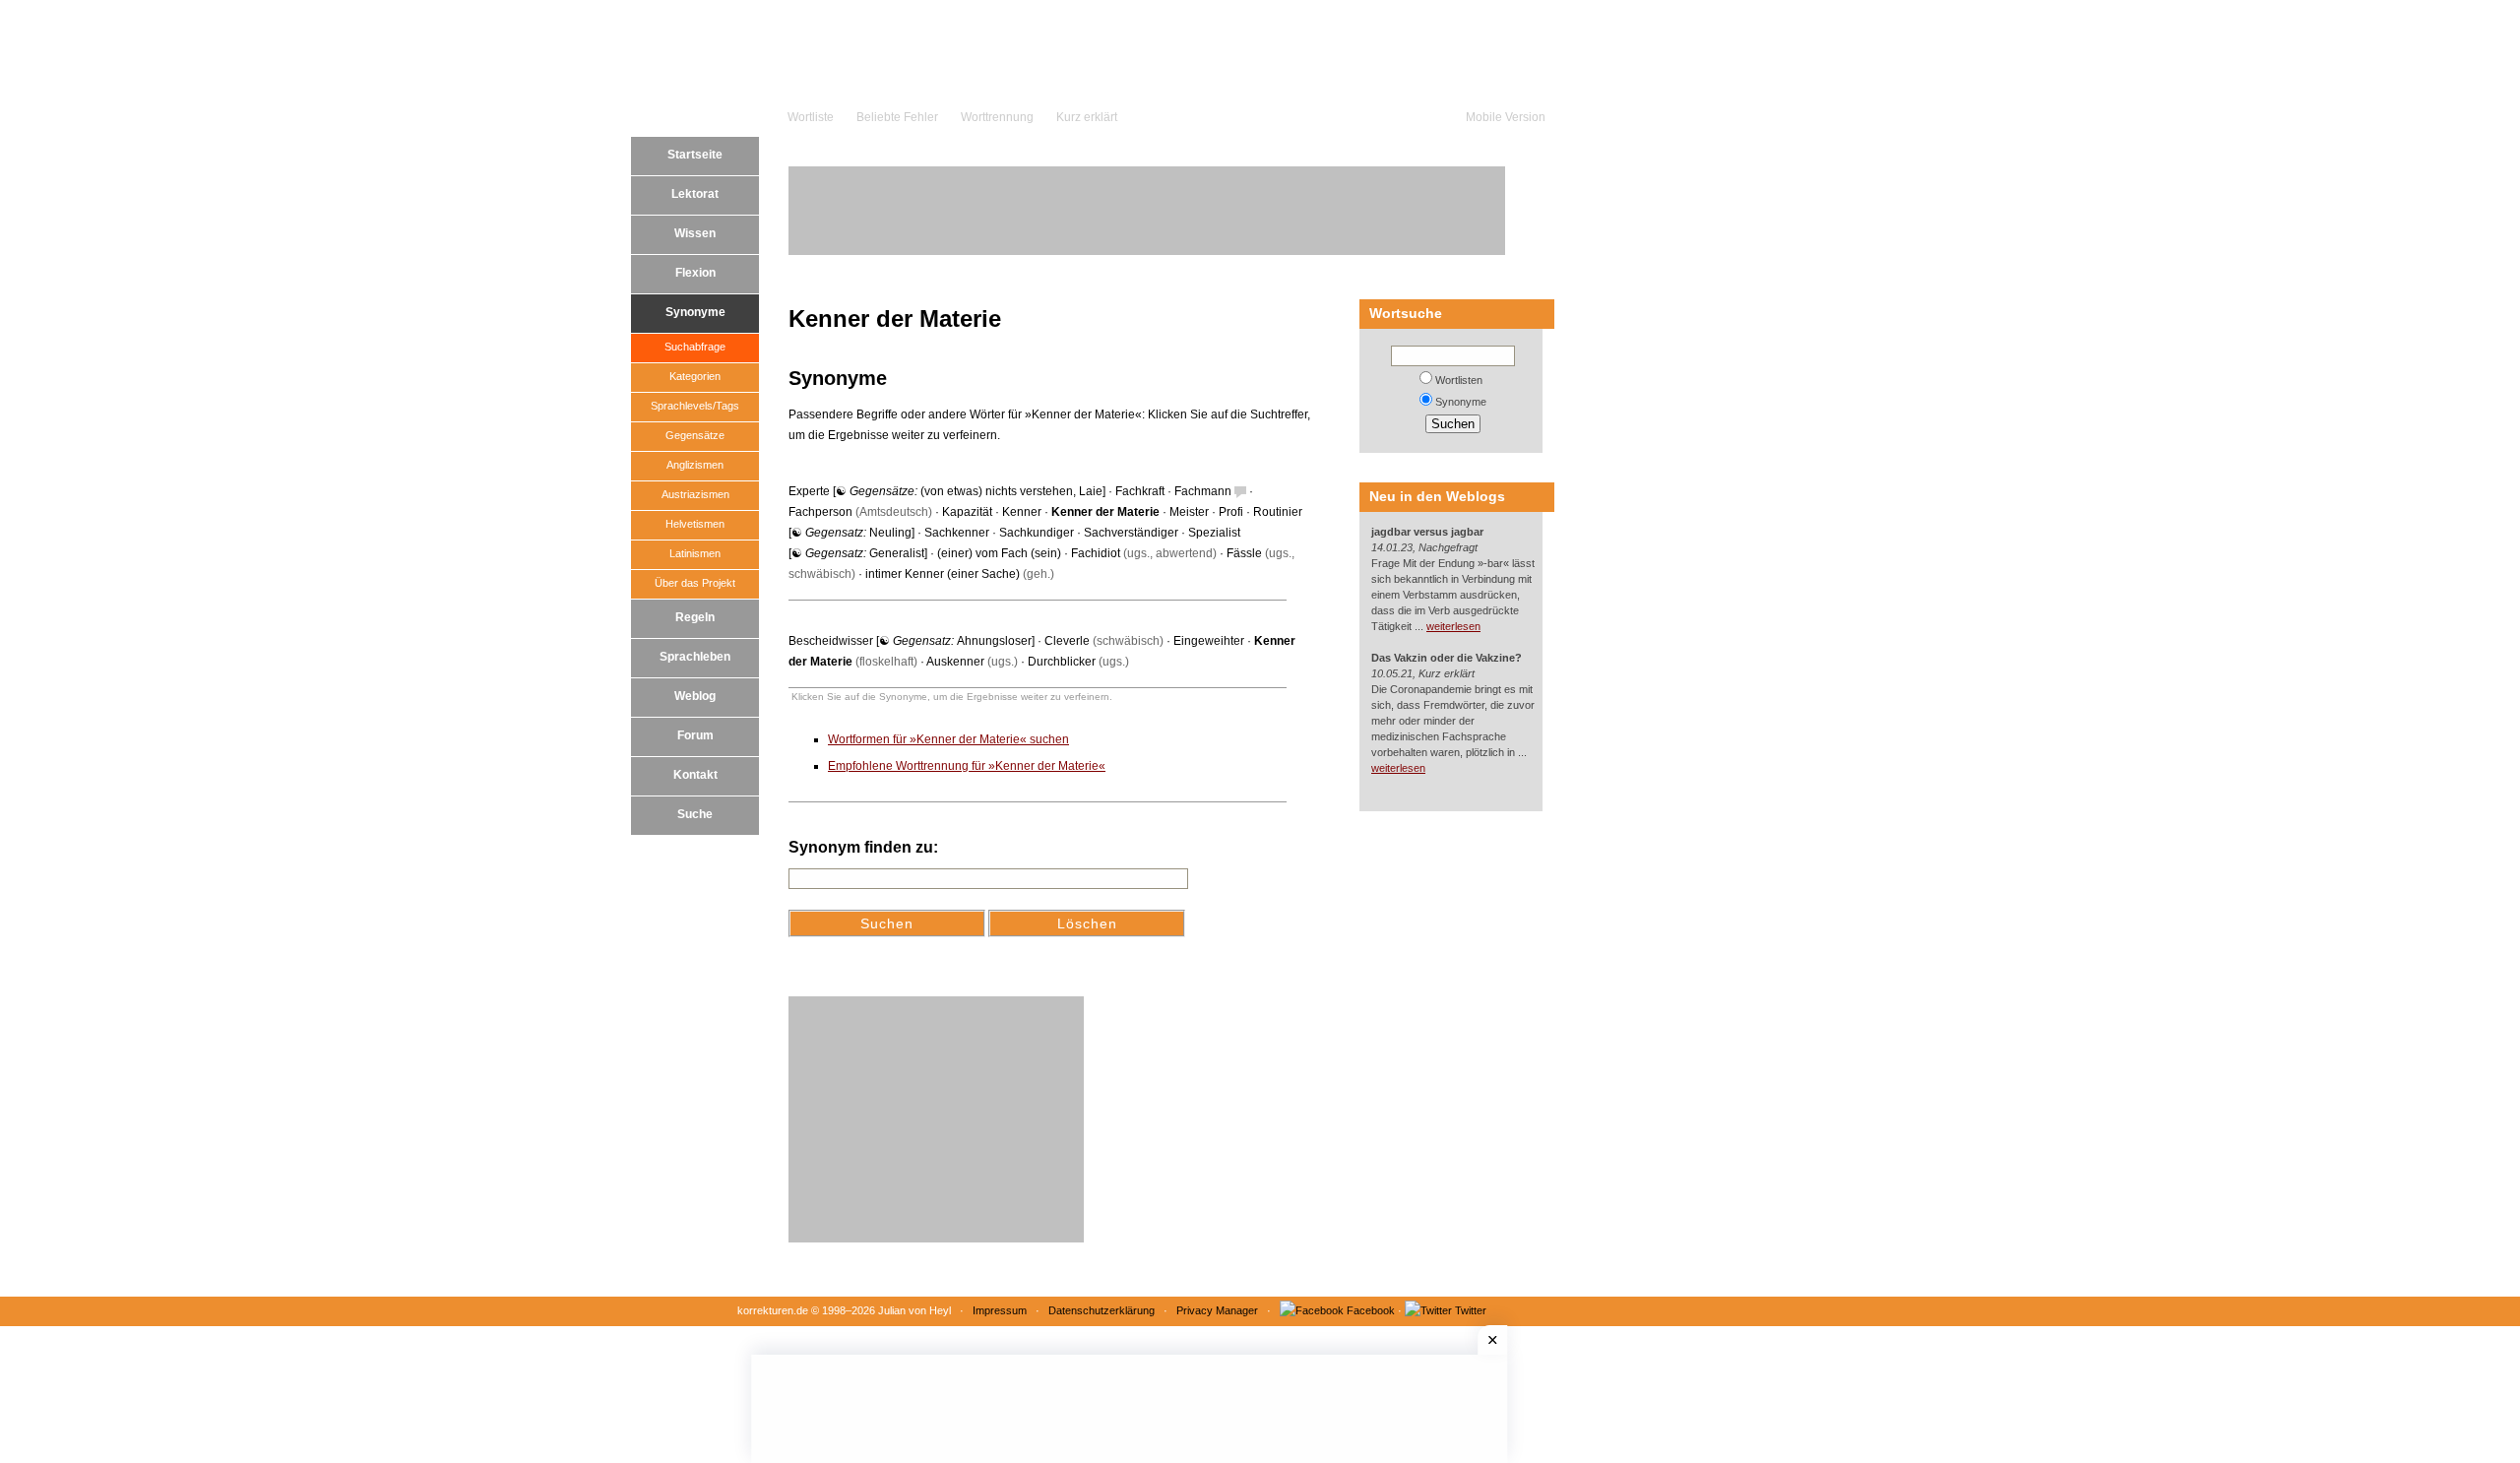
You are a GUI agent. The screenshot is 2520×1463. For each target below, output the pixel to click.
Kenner (1022, 512)
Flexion (695, 273)
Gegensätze (695, 435)
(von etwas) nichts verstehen (997, 491)
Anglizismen (695, 465)
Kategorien (695, 376)
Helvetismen (695, 524)
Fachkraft (1140, 491)
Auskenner (955, 662)
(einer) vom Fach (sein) (999, 553)
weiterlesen (1453, 626)
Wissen (695, 233)
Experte (809, 491)
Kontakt (695, 775)
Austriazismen (695, 494)
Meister (1189, 512)
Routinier (1278, 512)
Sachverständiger (1131, 533)
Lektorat (695, 194)
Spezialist (1214, 533)
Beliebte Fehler (897, 117)
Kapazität (967, 512)
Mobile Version (1506, 117)
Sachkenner (957, 533)
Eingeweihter (1209, 641)
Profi (1231, 512)
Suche (695, 814)
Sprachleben (695, 657)
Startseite (695, 155)
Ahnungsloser (994, 641)
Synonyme (695, 312)
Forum (695, 735)
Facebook (1371, 1310)
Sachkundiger (1037, 533)
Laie (1091, 491)
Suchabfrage (695, 347)
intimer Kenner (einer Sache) (943, 574)
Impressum (1000, 1310)
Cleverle (1067, 641)
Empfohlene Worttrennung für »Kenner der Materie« (967, 766)
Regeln (695, 617)
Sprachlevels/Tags (695, 406)
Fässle (1244, 553)
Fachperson (820, 512)
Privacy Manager (1217, 1310)
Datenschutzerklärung (1102, 1310)
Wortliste (811, 117)
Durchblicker (1062, 662)
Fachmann (1203, 491)
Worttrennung (997, 117)
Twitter (1471, 1310)
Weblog (695, 696)
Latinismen (695, 553)
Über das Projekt (695, 583)
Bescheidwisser (831, 641)
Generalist (897, 553)
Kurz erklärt (1087, 117)
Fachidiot (1096, 553)
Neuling (890, 533)
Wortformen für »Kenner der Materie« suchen (948, 739)
